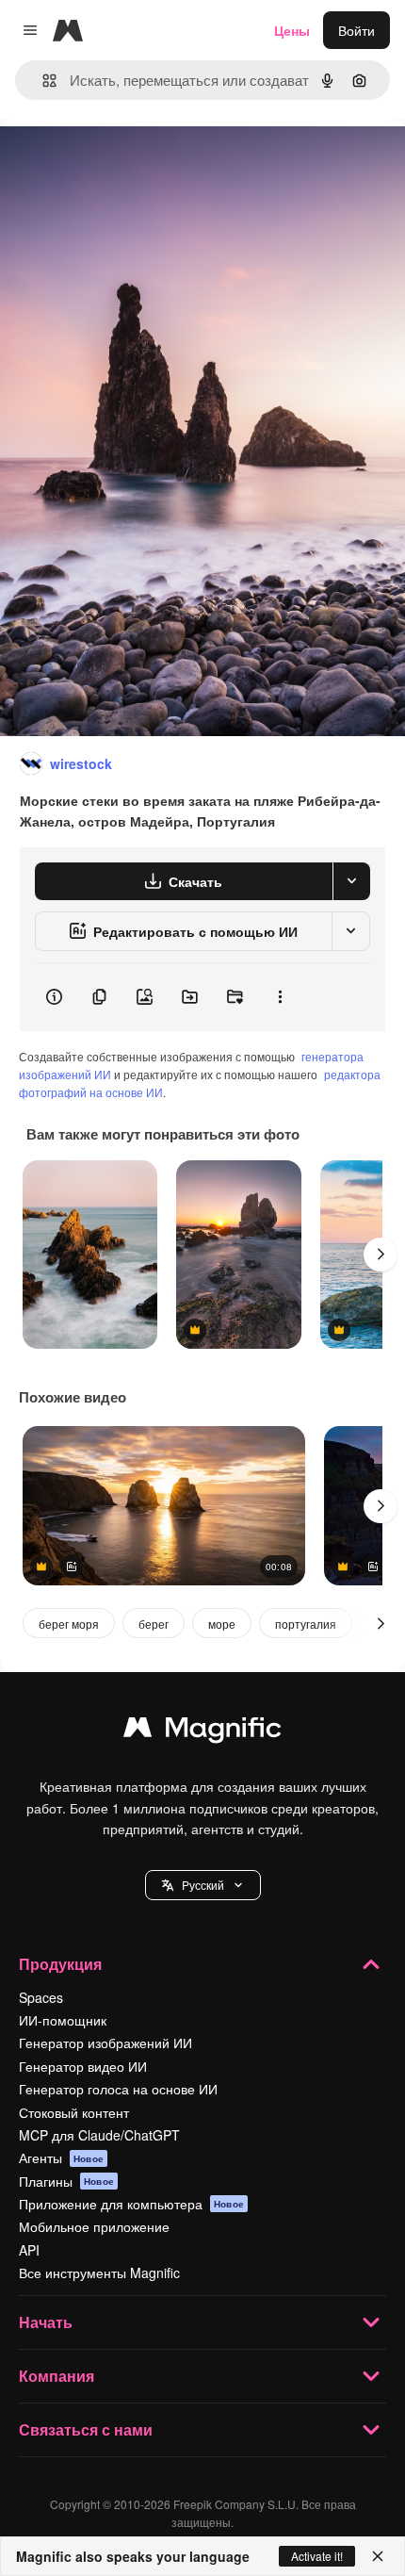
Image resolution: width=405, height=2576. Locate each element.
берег (154, 1624)
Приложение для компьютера (131, 2204)
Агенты (61, 2158)
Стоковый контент (74, 2112)
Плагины (66, 2181)
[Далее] (381, 1255)
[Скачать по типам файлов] (351, 881)
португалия (306, 1624)
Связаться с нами (86, 2429)
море (222, 1624)
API (29, 2250)
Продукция (60, 1964)
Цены (292, 30)
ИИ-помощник (63, 2020)
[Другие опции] (280, 997)
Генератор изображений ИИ (105, 2043)
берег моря (69, 1624)
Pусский (203, 1885)
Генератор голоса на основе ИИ (118, 2089)
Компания (57, 2376)
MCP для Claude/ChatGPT (99, 2135)
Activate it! (317, 2556)
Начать (46, 2322)
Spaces (41, 1997)
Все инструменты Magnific (99, 2272)
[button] (203, 1885)
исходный (126, 162)
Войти (356, 30)
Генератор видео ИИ (83, 2066)
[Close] (378, 2556)
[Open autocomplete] (42, 81)
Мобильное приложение (94, 2226)
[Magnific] (202, 1731)
